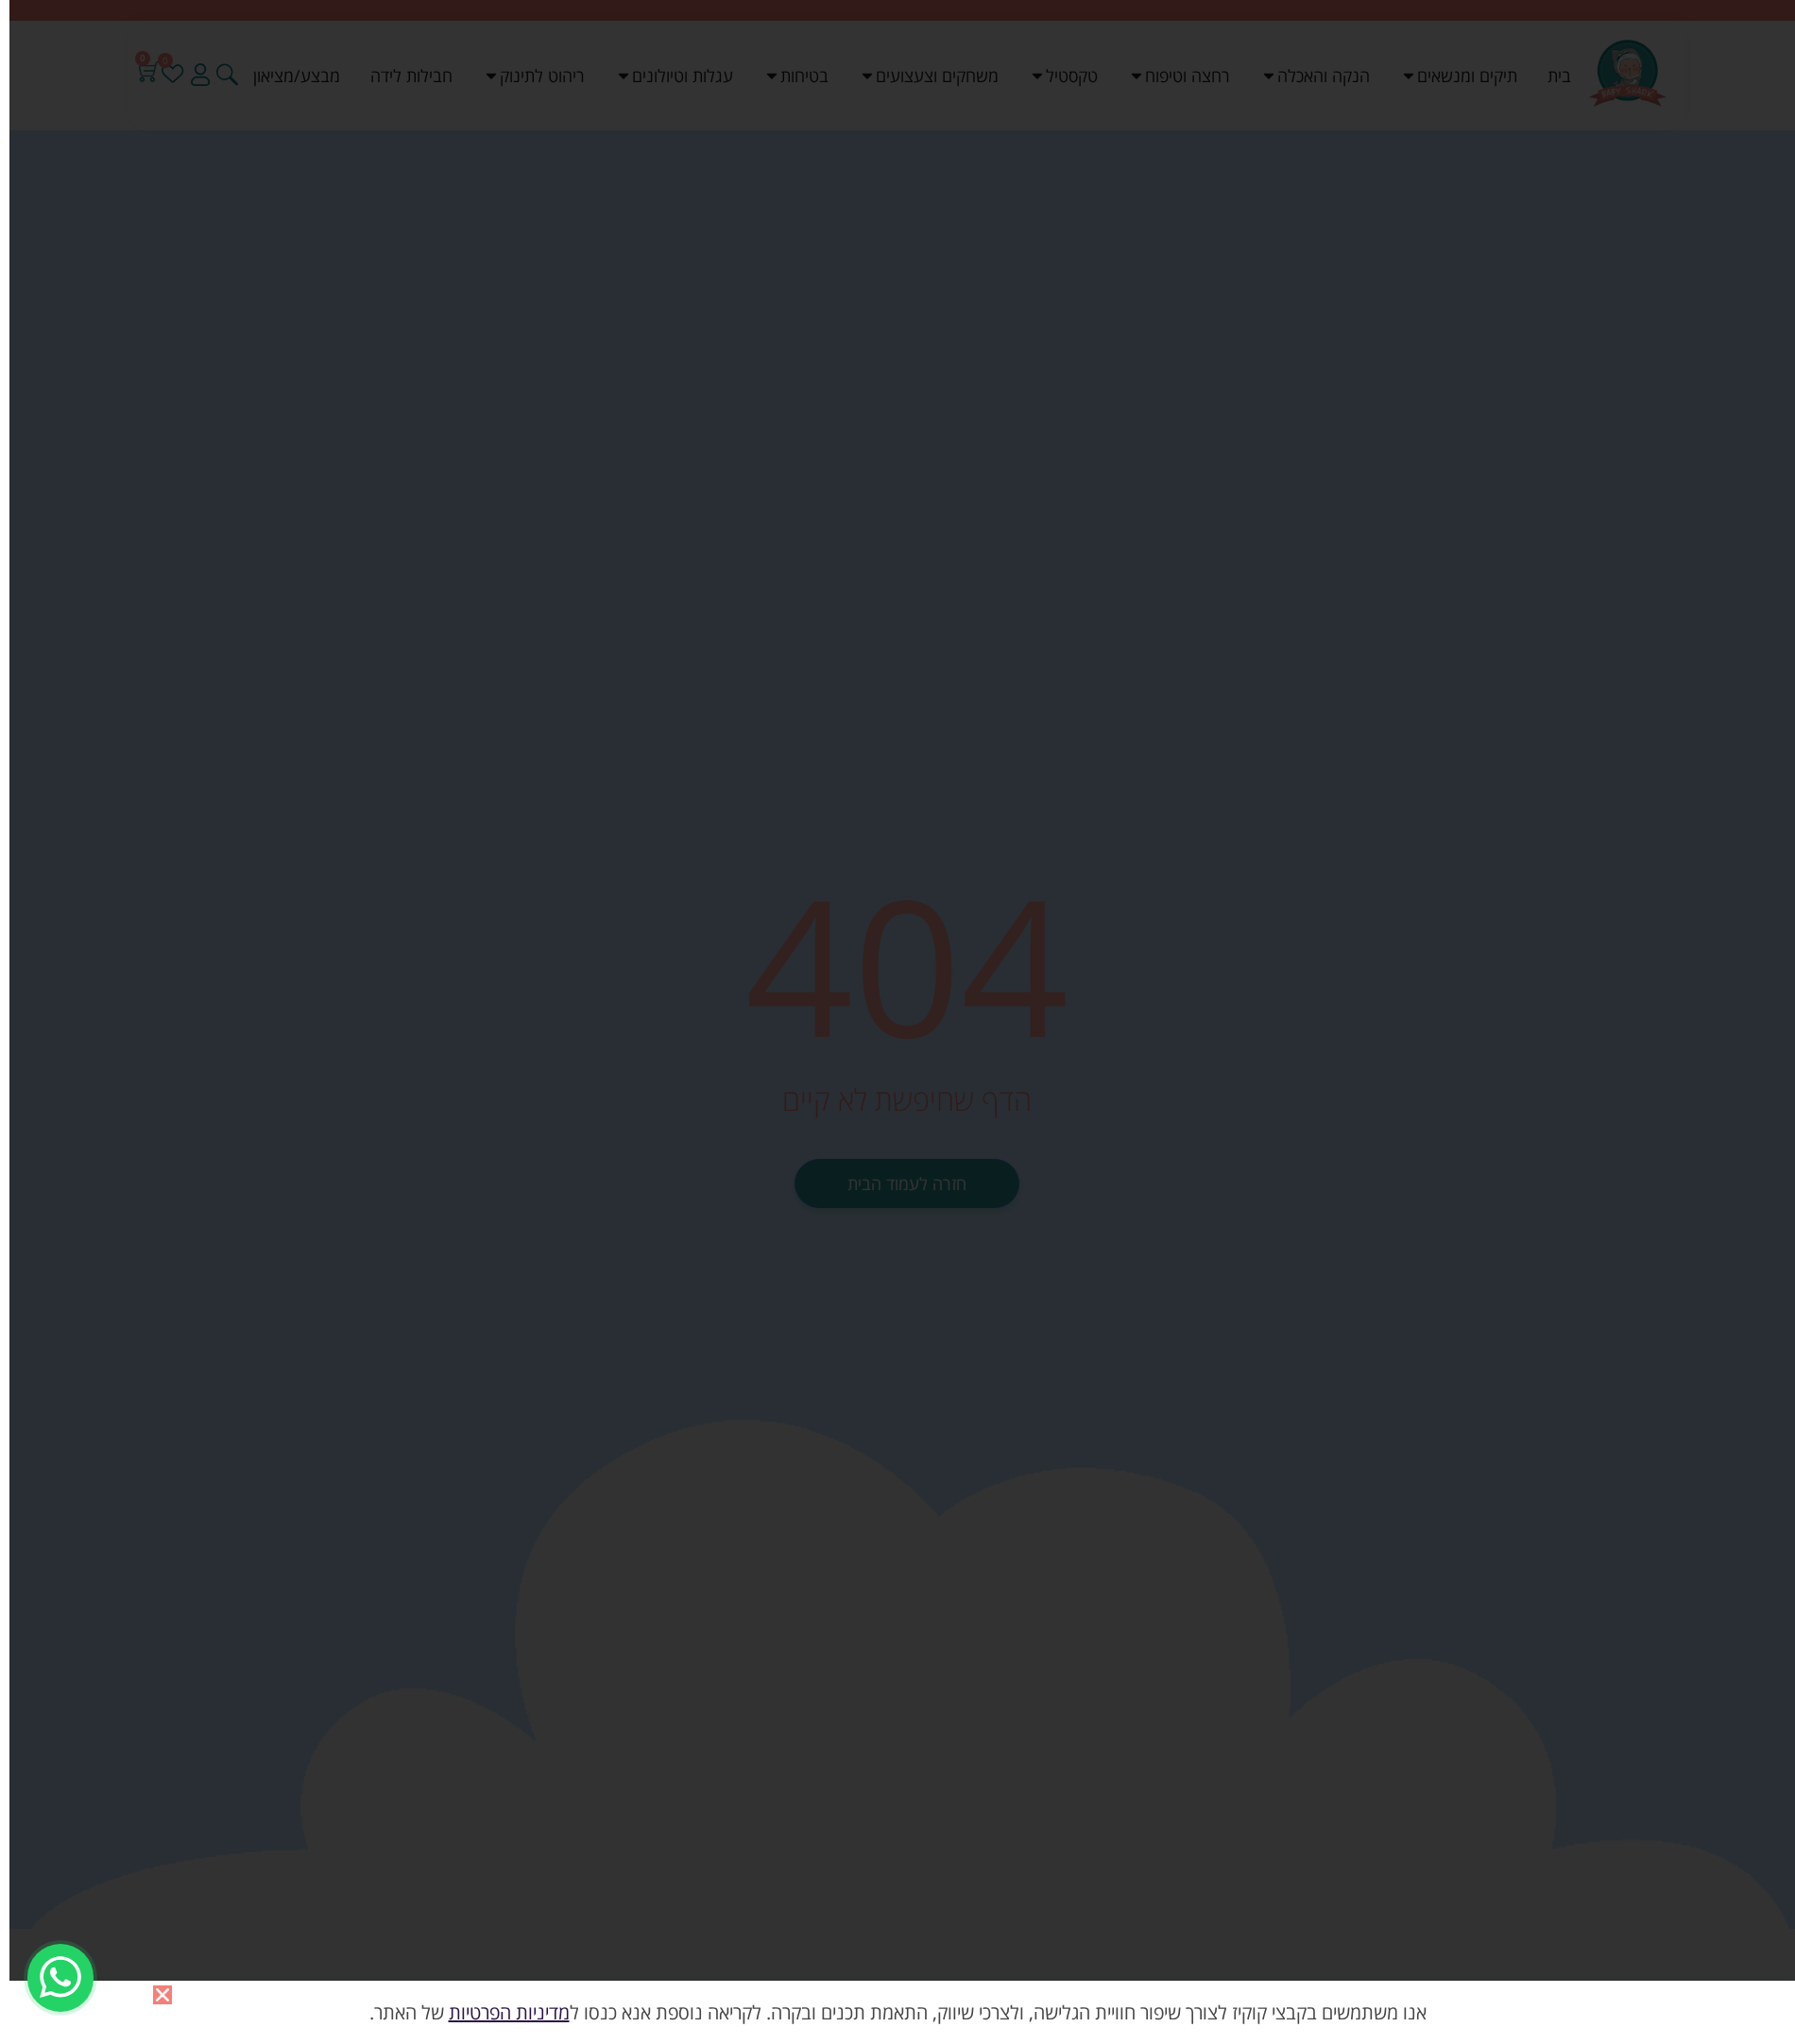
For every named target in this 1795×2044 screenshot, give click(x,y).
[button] (162, 1995)
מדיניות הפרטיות (509, 2012)
